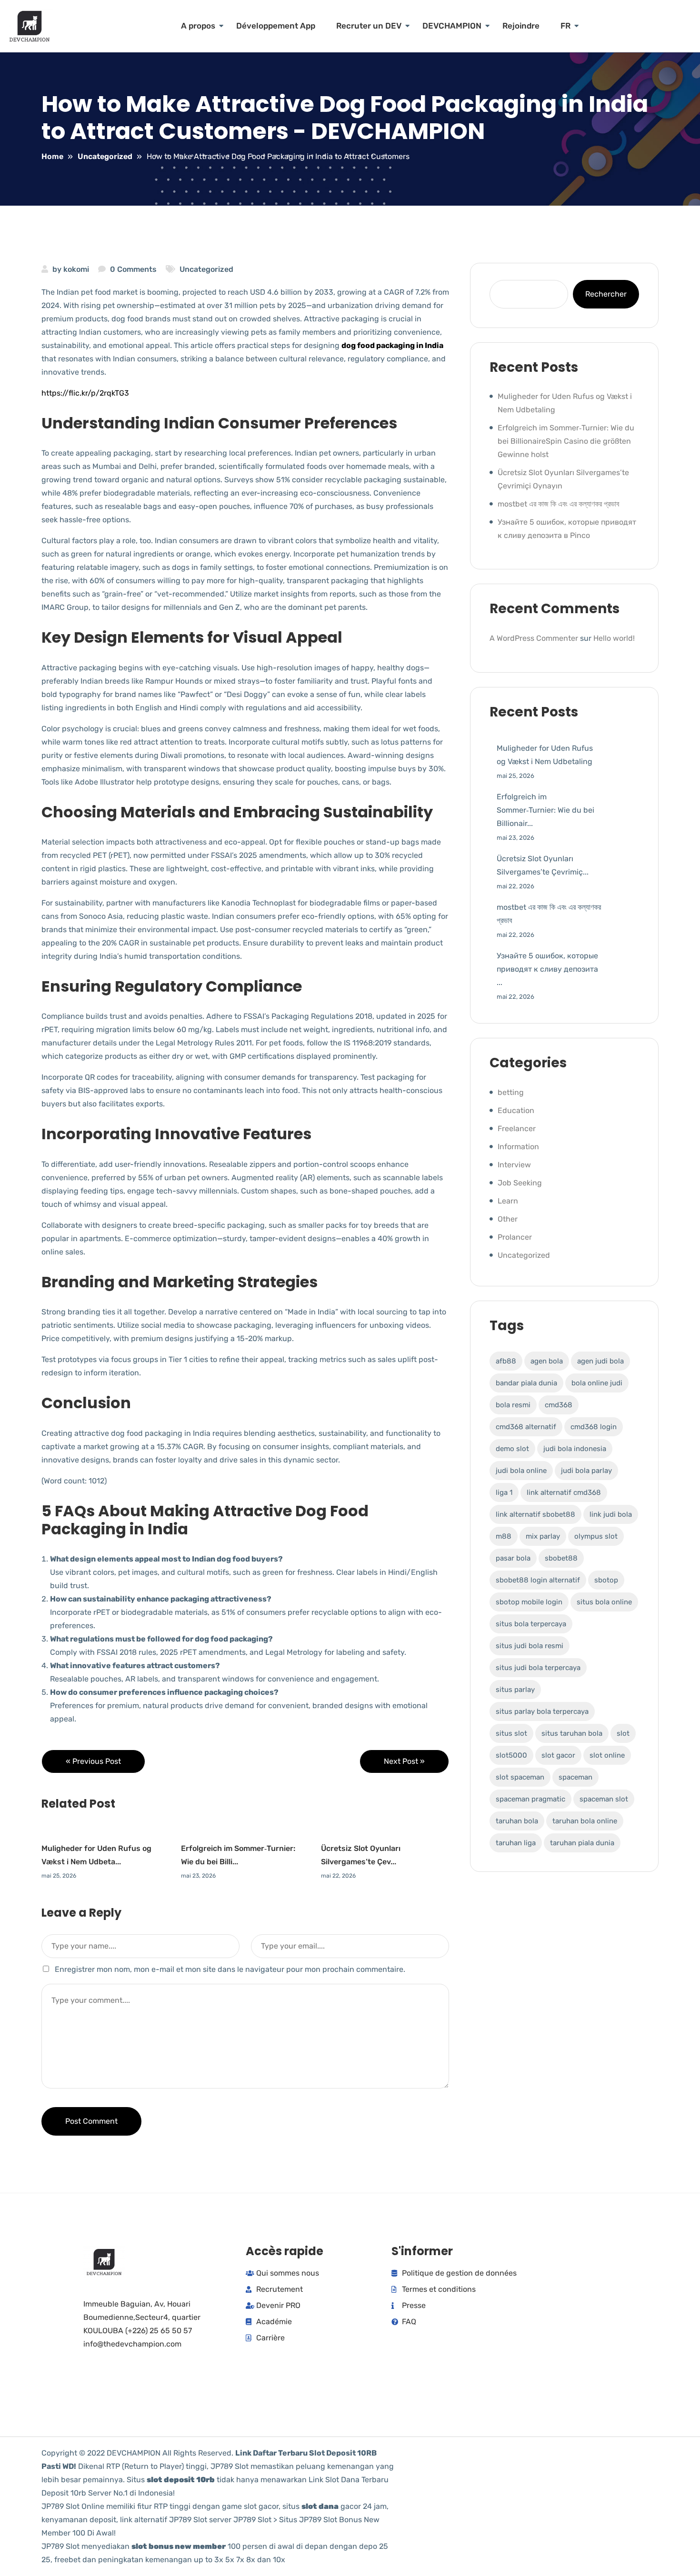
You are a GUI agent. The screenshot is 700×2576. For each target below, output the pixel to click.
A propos (198, 26)
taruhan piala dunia (582, 1843)
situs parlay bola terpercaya (542, 1711)
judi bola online (521, 1471)
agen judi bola (600, 1361)
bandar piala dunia (526, 1383)
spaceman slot (604, 1799)
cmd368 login (594, 1427)
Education (516, 1110)
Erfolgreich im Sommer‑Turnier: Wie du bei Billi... (238, 1855)
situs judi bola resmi (530, 1646)
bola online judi (597, 1383)
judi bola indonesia (575, 1449)
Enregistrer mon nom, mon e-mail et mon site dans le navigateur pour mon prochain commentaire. (230, 1969)
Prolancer (515, 1237)
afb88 (506, 1361)
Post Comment (91, 2121)
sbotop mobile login (529, 1602)
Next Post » (404, 1761)
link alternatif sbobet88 (535, 1514)
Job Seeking (520, 1183)
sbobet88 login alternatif (538, 1580)
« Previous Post (93, 1761)
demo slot (512, 1449)
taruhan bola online (585, 1821)
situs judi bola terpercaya (538, 1668)
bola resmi (513, 1405)
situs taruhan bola (572, 1733)
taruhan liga (516, 1843)
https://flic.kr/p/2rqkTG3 (85, 393)
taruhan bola (517, 1821)
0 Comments (133, 269)
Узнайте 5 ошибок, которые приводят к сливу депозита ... (547, 969)
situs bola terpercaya (531, 1624)
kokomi (76, 269)
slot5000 (511, 1755)
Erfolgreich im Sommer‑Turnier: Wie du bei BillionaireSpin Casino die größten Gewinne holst (566, 441)
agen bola (547, 1361)
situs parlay (515, 1690)
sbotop (606, 1580)
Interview (514, 1165)
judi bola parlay (586, 1471)
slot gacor (558, 1755)
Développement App (276, 26)
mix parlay (543, 1536)
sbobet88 (561, 1558)
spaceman (575, 1777)
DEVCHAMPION (452, 26)
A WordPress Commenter (534, 638)
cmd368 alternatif (526, 1427)
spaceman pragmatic (530, 1799)
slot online (607, 1755)
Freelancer (517, 1129)
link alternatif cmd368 (564, 1492)
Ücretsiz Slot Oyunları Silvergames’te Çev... (361, 1855)
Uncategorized (206, 269)
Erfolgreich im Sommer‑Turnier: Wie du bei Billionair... (545, 810)
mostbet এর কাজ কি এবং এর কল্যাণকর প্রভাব (558, 504)
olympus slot (596, 1536)
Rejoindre (521, 26)
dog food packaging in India (392, 345)
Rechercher (606, 294)
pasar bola (513, 1558)
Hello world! (614, 638)
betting (511, 1092)
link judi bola (611, 1514)
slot (623, 1733)
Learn (508, 1201)
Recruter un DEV (369, 26)
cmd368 (559, 1405)
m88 (504, 1536)
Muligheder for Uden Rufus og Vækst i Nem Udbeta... (96, 1855)
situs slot (511, 1733)
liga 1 (504, 1492)
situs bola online (604, 1602)
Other (508, 1219)
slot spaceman (520, 1777)
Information (518, 1147)
